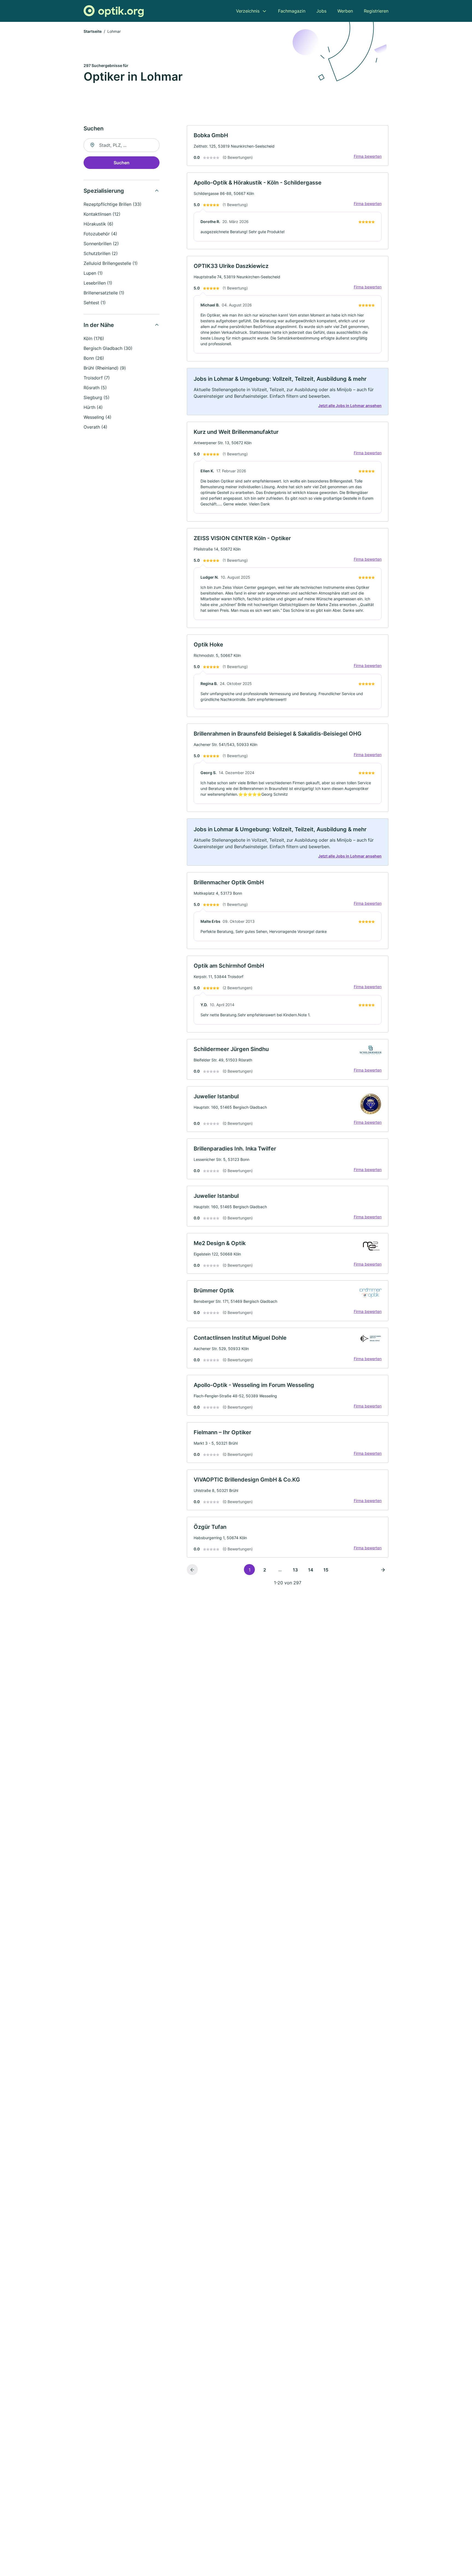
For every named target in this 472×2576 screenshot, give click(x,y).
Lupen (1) (93, 273)
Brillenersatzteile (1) (104, 293)
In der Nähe (99, 325)
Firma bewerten (368, 156)
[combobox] (122, 145)
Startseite (93, 31)
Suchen (122, 163)
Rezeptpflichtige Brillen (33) (113, 204)
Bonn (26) (94, 358)
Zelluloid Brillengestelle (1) (111, 263)
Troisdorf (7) (97, 378)
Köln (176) (94, 338)
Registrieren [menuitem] (376, 11)
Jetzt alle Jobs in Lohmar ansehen (350, 406)
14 (311, 1570)
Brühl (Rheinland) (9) (105, 368)
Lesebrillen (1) (98, 283)
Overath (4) (95, 427)
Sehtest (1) (95, 303)
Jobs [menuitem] (321, 11)
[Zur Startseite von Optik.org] (114, 11)
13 (295, 1570)
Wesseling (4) (98, 417)
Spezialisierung (104, 191)
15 (326, 1570)
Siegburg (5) (97, 397)
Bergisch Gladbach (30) (108, 348)
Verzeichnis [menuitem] (248, 11)
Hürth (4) (93, 407)
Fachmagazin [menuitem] (292, 11)
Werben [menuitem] (345, 11)
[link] (288, 146)
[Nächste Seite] (383, 1570)
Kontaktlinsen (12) (102, 214)
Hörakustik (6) (98, 224)
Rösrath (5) (95, 388)
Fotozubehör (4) (100, 234)
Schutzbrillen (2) (101, 253)
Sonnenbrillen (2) (101, 244)
